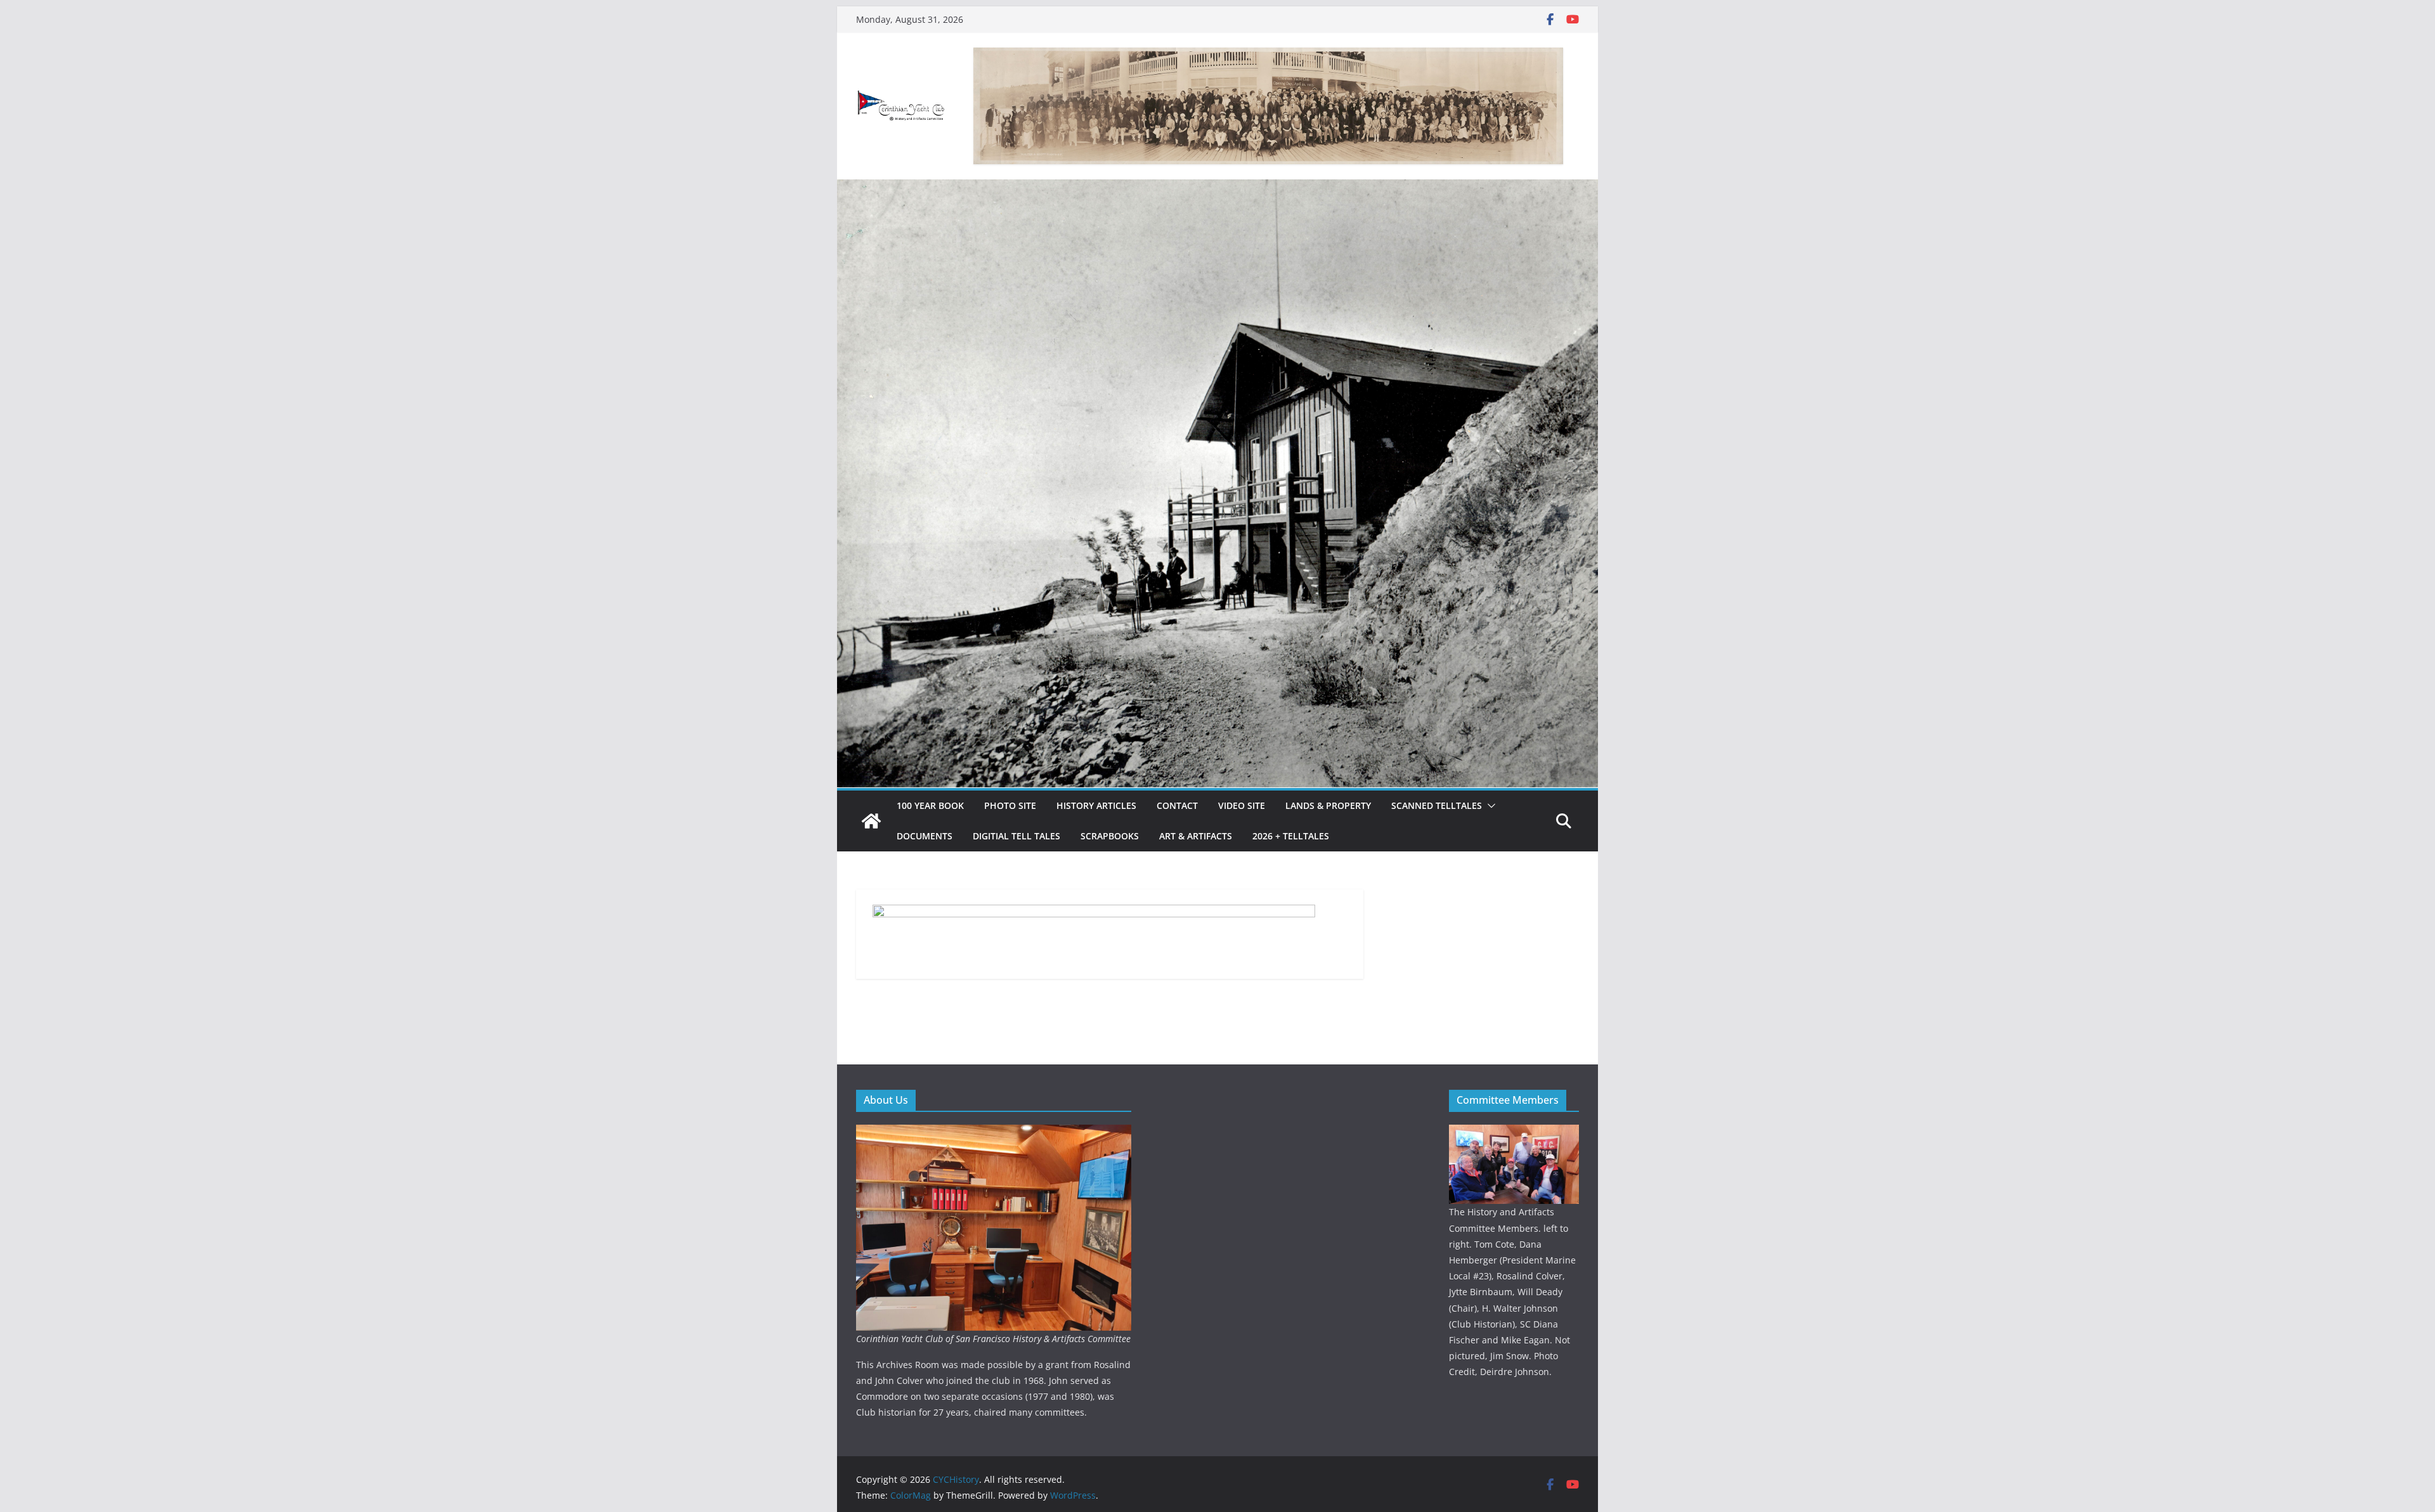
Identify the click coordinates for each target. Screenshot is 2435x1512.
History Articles (1096, 805)
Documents (925, 836)
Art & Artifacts (1196, 836)
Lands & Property (1328, 805)
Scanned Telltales (1437, 805)
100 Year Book (930, 805)
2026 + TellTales (1291, 836)
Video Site (1242, 805)
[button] (1489, 806)
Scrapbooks (1110, 836)
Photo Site (1010, 805)
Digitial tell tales (1016, 836)
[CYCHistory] (871, 821)
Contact (1177, 805)
